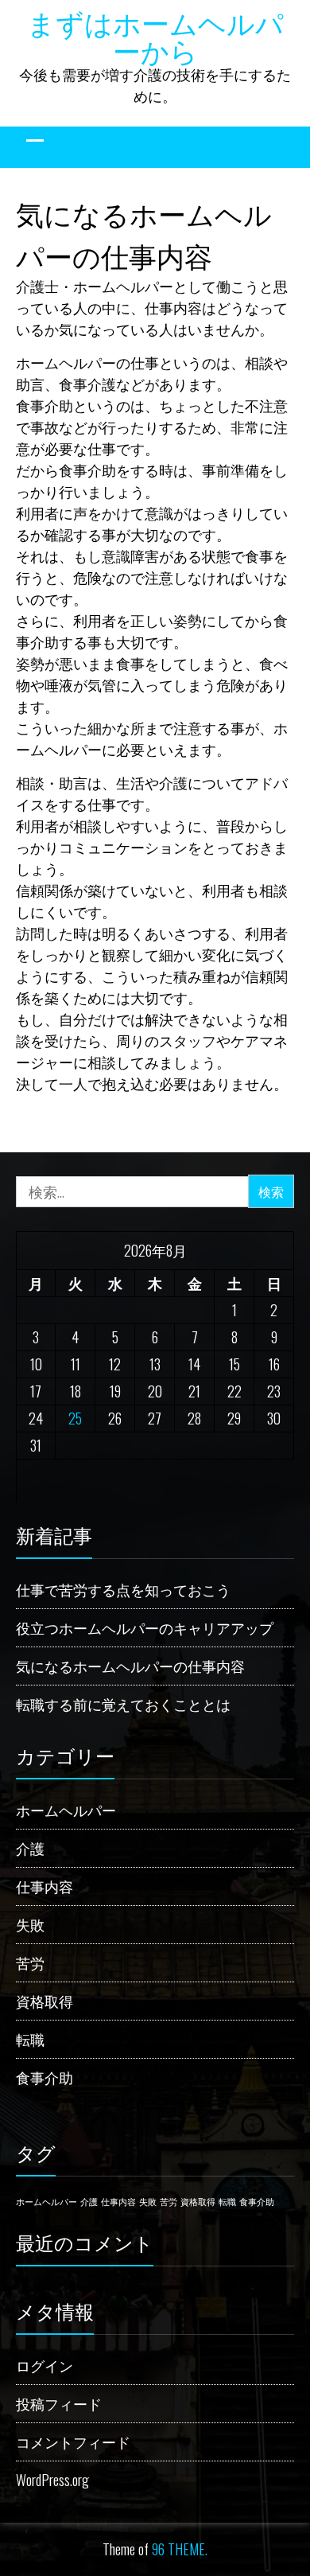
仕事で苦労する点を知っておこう (123, 1589)
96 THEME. (180, 2549)
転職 (30, 2039)
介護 (30, 1848)
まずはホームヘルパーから (155, 35)
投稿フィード (59, 2403)
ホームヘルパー (66, 1810)
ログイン (45, 2365)
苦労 (30, 1962)
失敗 (30, 1924)
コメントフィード (73, 2442)
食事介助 (45, 2077)
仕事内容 (45, 1886)
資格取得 (45, 2001)
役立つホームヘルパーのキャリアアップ (145, 1627)
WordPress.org (52, 2480)
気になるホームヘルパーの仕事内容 (130, 1666)
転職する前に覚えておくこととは (123, 1704)
